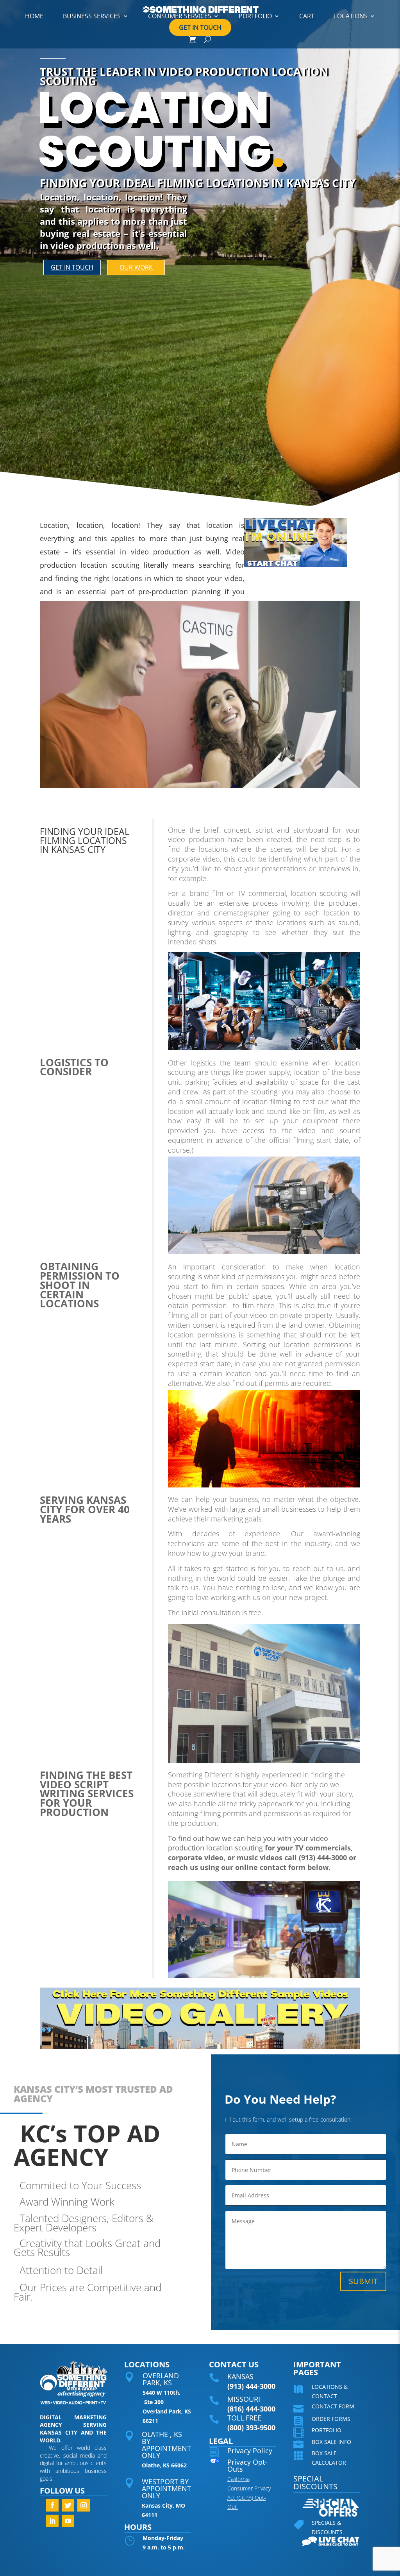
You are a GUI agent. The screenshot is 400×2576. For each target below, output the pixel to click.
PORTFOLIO (255, 16)
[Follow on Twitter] (68, 2505)
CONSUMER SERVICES (180, 16)
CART (307, 16)
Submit (363, 2281)
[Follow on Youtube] (68, 2521)
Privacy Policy (250, 2451)
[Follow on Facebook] (52, 2505)
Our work (136, 267)
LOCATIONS (351, 16)
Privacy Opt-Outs (247, 2465)
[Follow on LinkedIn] (52, 2521)
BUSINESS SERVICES (92, 16)
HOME (34, 16)
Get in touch (72, 267)
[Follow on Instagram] (84, 2505)
